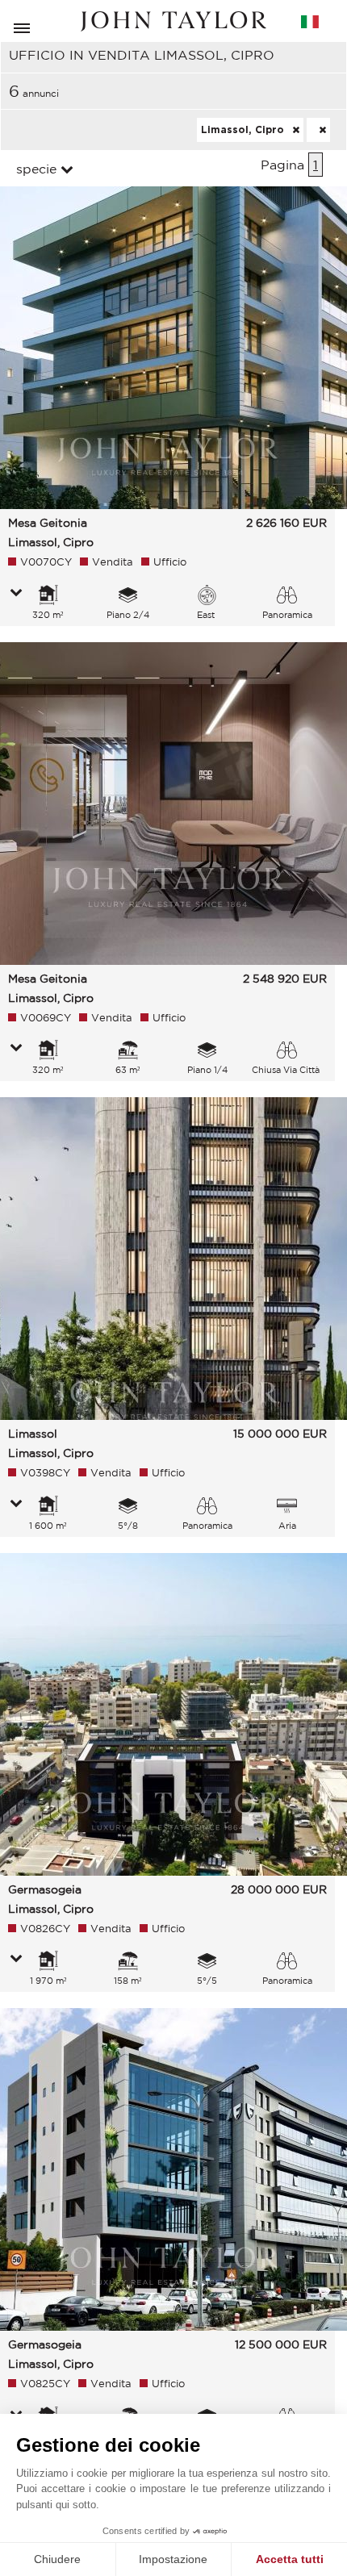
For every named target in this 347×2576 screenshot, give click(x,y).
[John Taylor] (173, 21)
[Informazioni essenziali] (16, 594)
